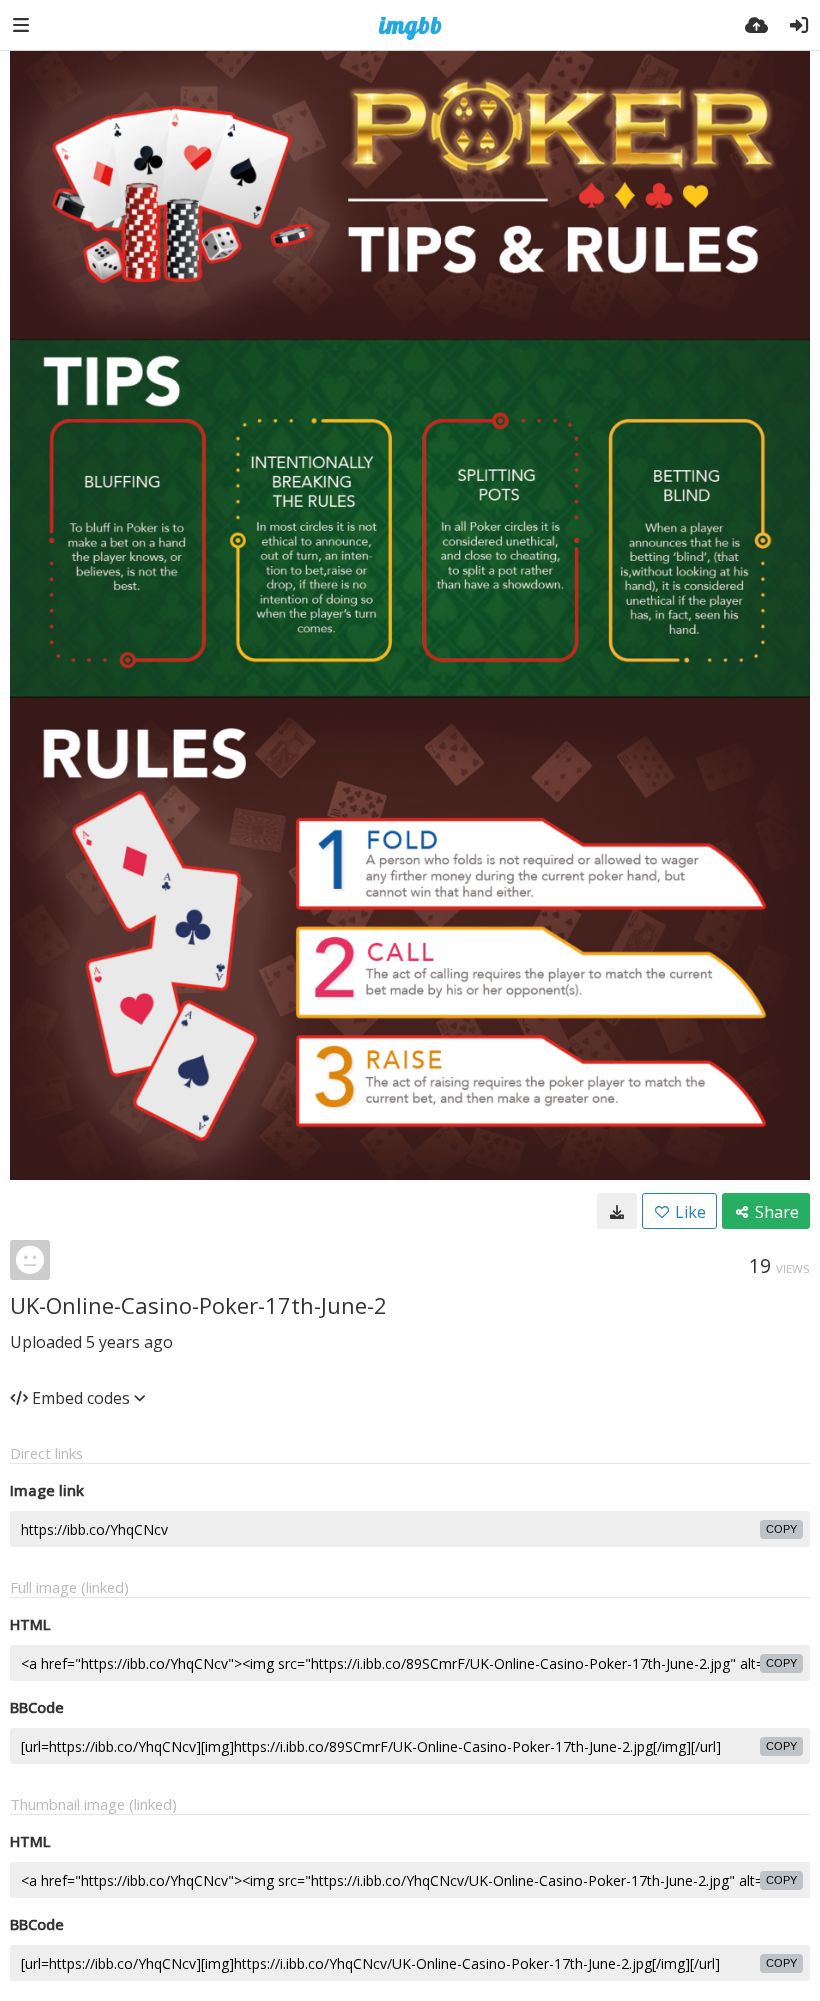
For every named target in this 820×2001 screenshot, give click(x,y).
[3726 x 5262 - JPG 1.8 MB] (617, 1211)
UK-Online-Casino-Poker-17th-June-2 (198, 1305)
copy (781, 1529)
